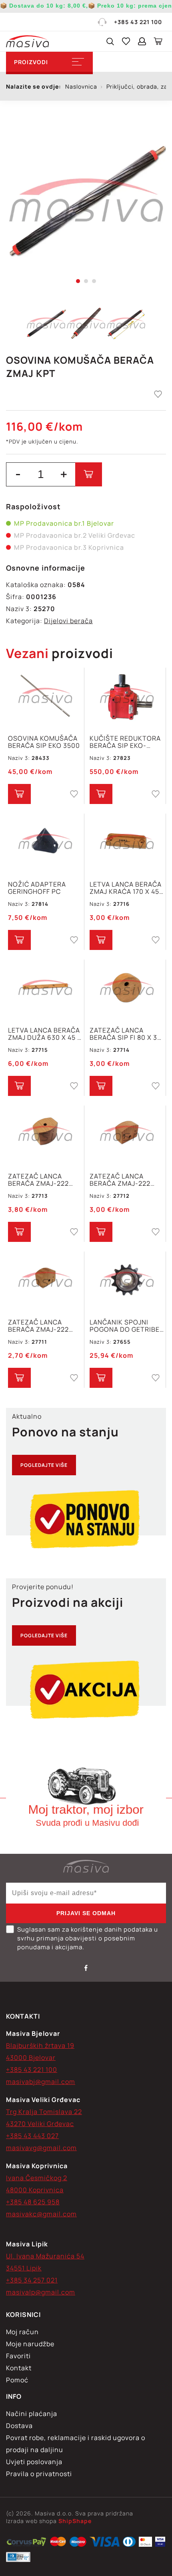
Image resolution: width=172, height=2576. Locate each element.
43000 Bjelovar (31, 2058)
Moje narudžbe (30, 2344)
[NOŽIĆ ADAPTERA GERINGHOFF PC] (45, 843)
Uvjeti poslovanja (34, 2462)
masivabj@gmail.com (41, 2082)
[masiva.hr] (27, 41)
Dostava (19, 2426)
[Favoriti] (126, 41)
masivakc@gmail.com (41, 2214)
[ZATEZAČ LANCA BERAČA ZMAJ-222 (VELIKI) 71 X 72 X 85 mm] (45, 1135)
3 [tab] (94, 281)
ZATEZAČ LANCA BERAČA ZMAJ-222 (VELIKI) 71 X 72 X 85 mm (41, 1180)
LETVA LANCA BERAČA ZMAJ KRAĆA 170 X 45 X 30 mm (126, 888)
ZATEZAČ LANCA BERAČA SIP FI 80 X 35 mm (125, 1034)
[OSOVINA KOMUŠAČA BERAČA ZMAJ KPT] (86, 201)
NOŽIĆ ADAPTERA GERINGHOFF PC (37, 888)
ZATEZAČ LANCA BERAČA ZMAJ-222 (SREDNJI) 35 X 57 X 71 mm (126, 1180)
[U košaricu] (19, 794)
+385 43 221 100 (138, 22)
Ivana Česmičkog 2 (37, 2178)
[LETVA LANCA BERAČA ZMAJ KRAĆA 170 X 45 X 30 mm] (127, 843)
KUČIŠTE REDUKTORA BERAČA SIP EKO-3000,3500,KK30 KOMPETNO (125, 742)
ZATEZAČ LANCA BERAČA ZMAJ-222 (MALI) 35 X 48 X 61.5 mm (42, 1326)
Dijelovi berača (68, 621)
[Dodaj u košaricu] (89, 474)
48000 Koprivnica (35, 2190)
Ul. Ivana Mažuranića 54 (45, 2256)
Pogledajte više (44, 1465)
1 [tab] (78, 281)
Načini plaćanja (32, 2414)
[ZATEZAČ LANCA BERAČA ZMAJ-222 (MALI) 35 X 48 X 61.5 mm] (45, 1281)
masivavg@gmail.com (41, 2148)
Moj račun (22, 2332)
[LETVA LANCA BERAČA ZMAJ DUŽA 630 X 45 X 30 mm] (45, 989)
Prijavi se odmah (86, 1913)
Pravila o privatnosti (39, 2474)
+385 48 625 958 (33, 2202)
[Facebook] (86, 1968)
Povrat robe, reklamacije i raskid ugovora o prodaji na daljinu (76, 2444)
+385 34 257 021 (32, 2280)
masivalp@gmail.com (41, 2292)
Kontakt (19, 2368)
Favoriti (18, 2356)
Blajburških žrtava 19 (40, 2045)
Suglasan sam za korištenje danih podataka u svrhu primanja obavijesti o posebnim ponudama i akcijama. (88, 1938)
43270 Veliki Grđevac (40, 2124)
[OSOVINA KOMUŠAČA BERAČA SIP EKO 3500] (45, 697)
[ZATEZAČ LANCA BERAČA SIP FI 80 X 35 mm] (127, 989)
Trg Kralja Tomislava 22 (44, 2112)
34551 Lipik (24, 2268)
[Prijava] (142, 41)
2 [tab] (86, 281)
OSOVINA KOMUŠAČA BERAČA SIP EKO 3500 (44, 742)
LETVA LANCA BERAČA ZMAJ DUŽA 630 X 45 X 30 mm (45, 1034)
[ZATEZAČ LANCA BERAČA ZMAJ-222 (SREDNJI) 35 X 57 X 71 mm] (127, 1135)
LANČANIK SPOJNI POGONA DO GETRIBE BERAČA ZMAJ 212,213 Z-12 (125, 1326)
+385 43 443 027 (32, 2136)
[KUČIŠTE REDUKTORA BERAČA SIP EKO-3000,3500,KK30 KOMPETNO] (127, 697)
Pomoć (17, 2380)
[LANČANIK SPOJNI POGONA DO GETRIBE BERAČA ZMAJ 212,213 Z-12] (127, 1281)
